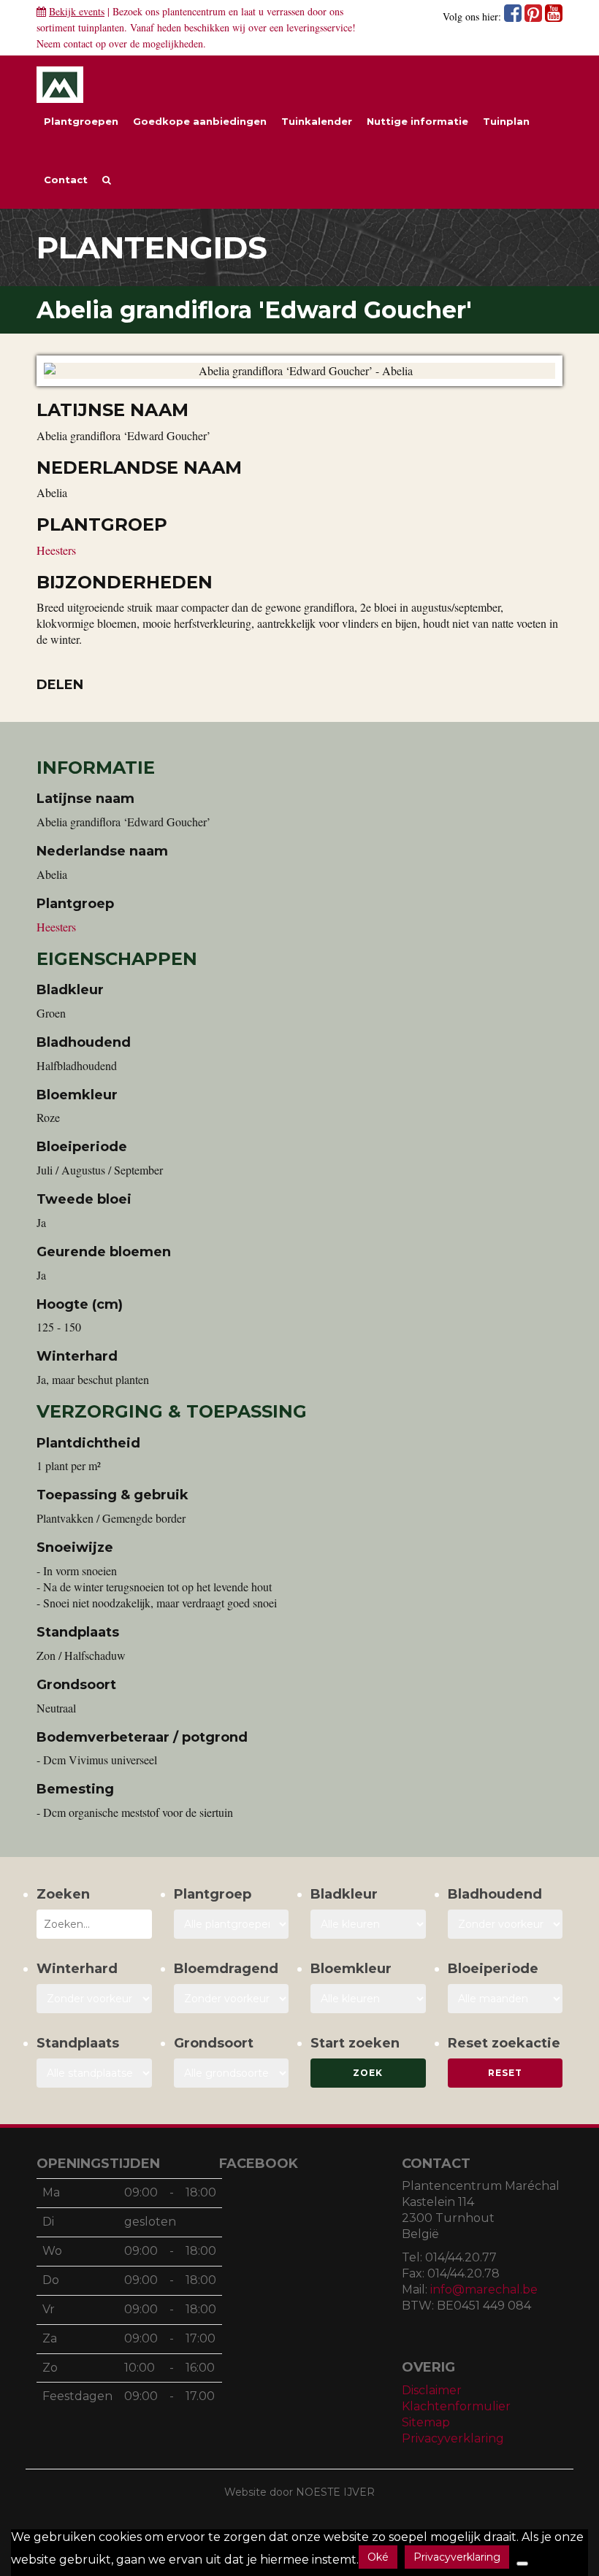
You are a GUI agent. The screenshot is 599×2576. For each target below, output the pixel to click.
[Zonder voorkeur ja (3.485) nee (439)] (232, 1999)
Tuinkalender (317, 121)
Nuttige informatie (417, 121)
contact (78, 43)
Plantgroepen (81, 121)
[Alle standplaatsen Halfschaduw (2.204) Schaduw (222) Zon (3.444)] (94, 2073)
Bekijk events (77, 11)
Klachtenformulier (456, 2406)
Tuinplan (506, 121)
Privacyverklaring (453, 2438)
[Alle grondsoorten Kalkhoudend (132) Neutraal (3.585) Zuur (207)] (232, 2073)
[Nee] (522, 2564)
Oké (378, 2557)
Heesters (56, 550)
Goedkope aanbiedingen (200, 121)
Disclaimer (432, 2390)
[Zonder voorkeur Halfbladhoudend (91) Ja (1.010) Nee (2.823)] (505, 1924)
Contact (66, 180)
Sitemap (426, 2422)
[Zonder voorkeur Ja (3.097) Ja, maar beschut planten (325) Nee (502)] (94, 1999)
